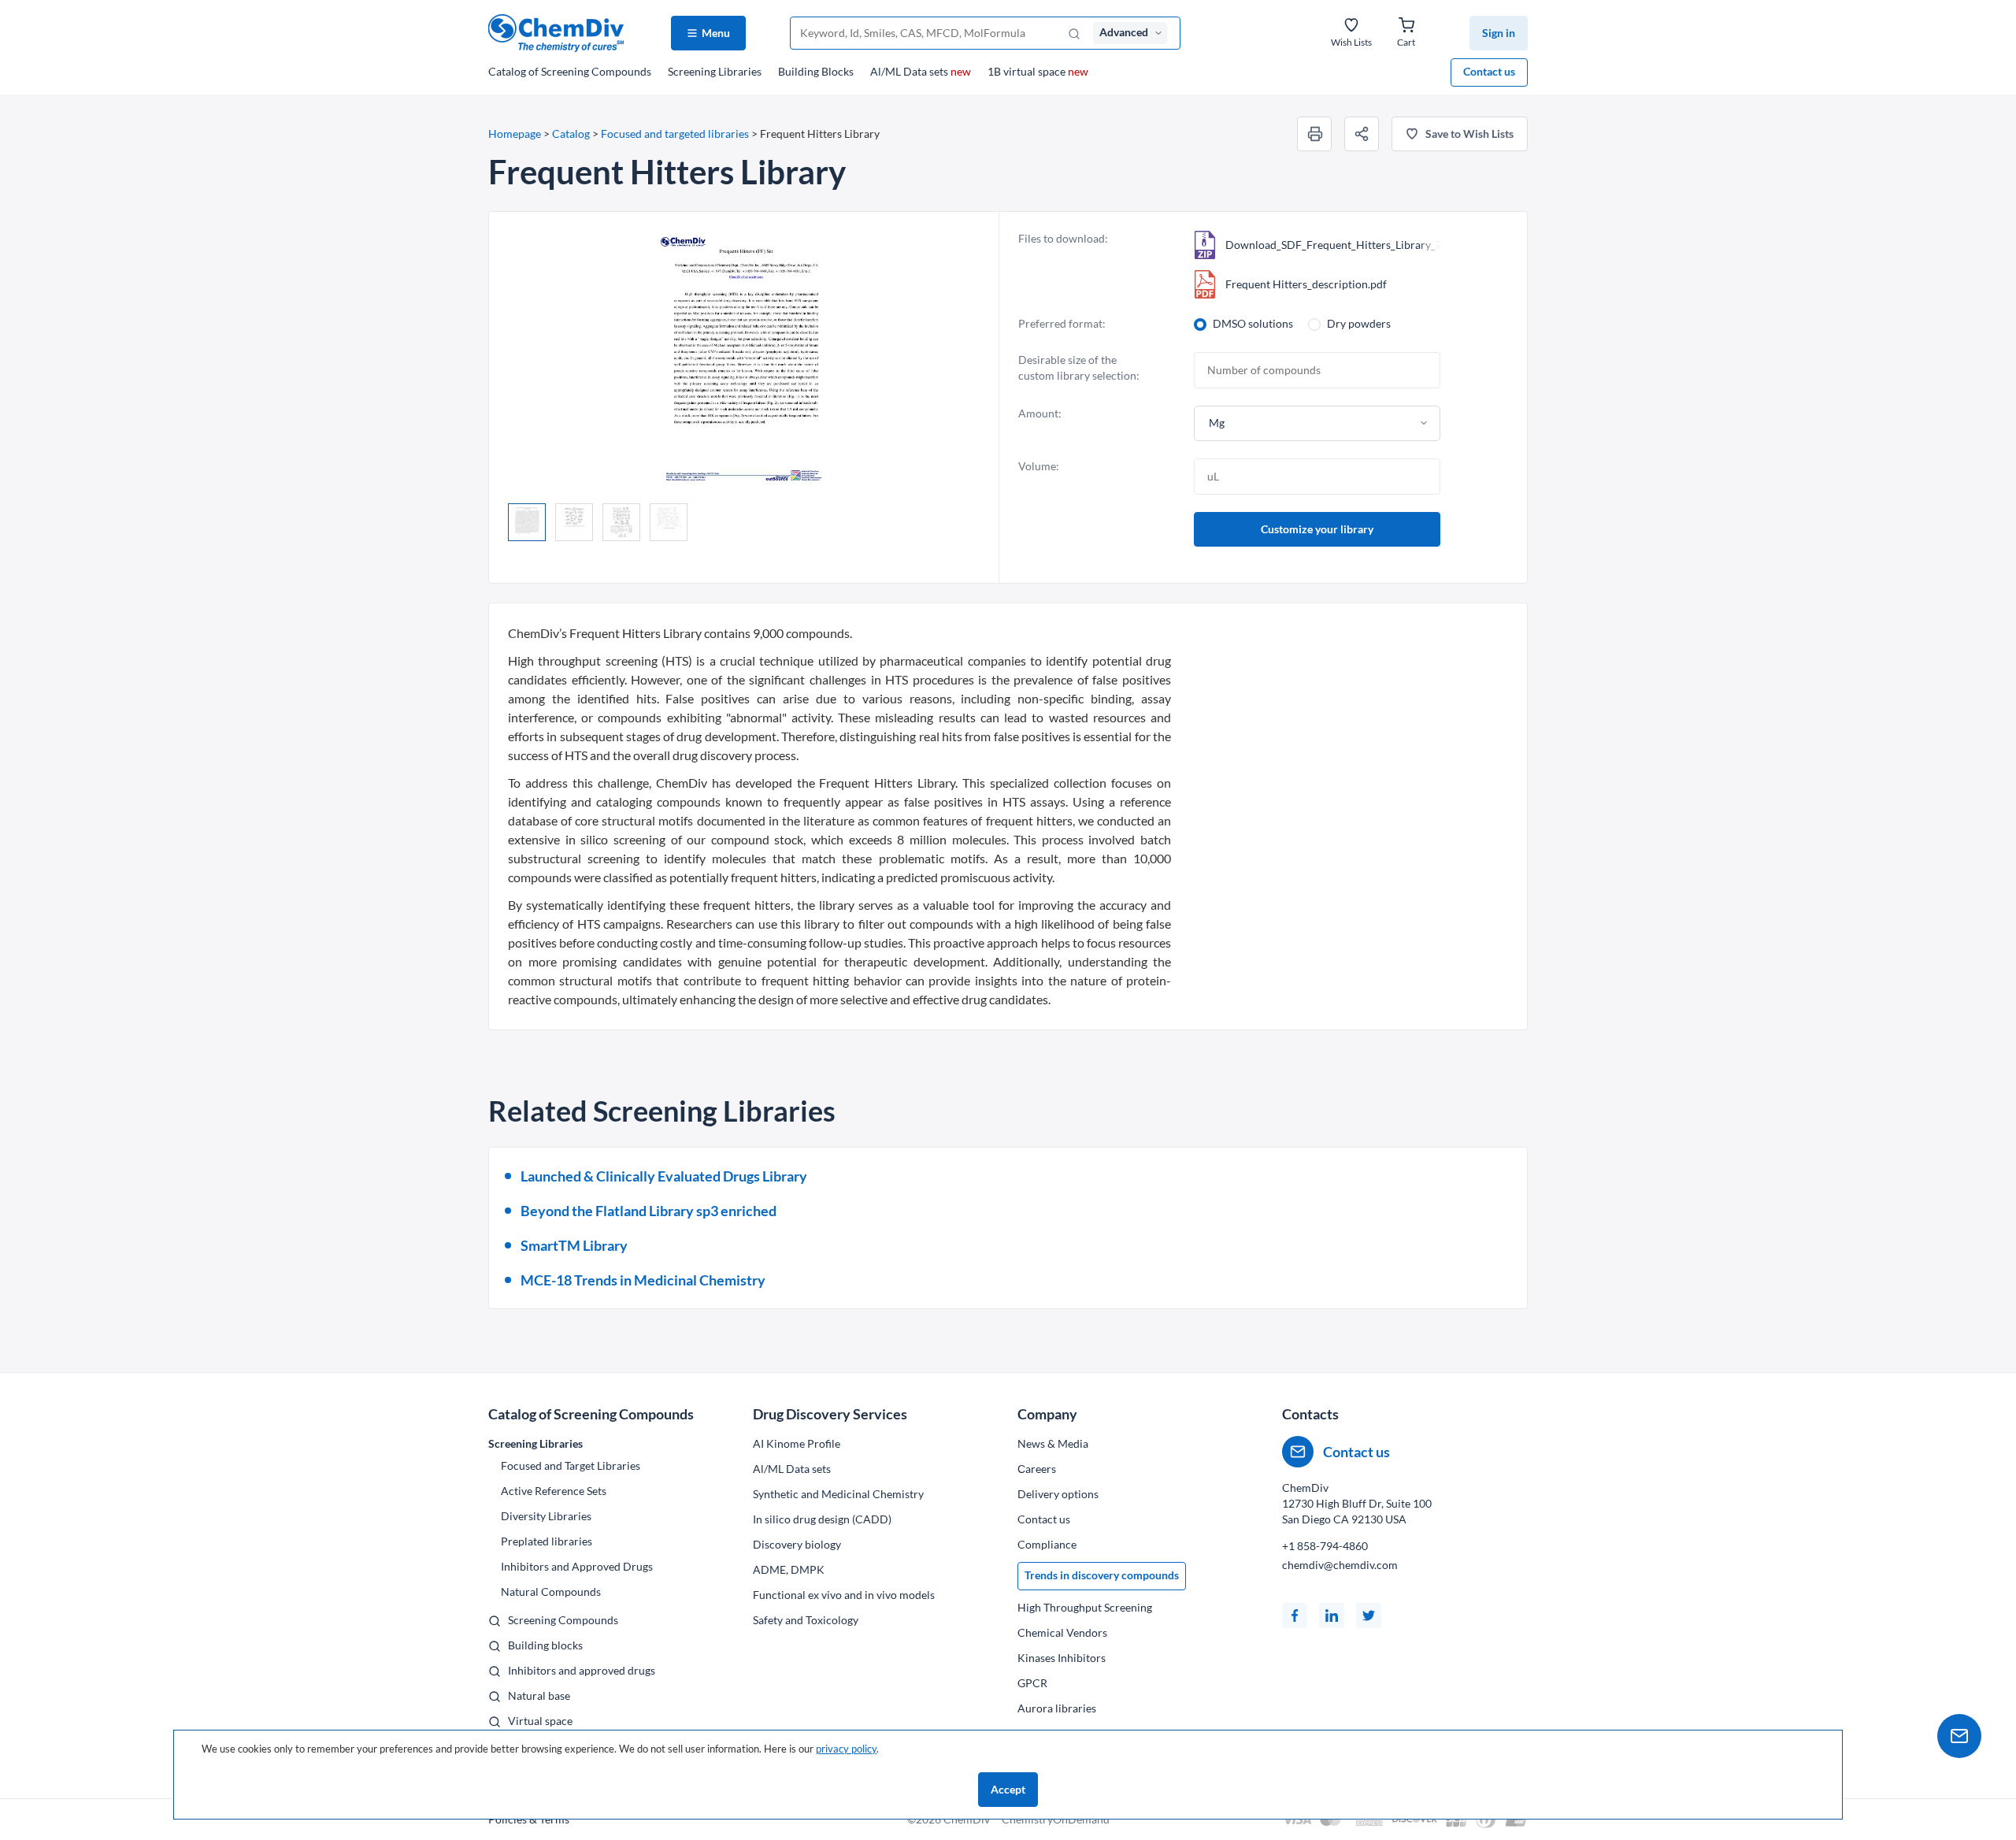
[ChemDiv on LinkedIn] (1332, 1616)
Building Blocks (816, 71)
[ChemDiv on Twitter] (1369, 1616)
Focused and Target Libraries (571, 1465)
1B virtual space (1038, 71)
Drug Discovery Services (830, 1414)
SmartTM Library (574, 1245)
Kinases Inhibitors (1062, 1658)
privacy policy (846, 1749)
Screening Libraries (715, 71)
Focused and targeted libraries (675, 134)
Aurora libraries (1057, 1708)
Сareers (1037, 1469)
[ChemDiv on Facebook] (1295, 1616)
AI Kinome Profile (797, 1443)
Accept (1008, 1789)
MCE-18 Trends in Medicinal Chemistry (643, 1280)
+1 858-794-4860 (1325, 1546)
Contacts (1310, 1414)
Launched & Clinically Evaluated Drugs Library (664, 1176)
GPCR (1032, 1683)
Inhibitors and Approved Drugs (577, 1566)
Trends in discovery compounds (1102, 1575)
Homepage (515, 134)
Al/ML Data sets (921, 71)
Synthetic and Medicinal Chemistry (838, 1494)
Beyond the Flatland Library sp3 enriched (649, 1211)
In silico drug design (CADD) (822, 1519)
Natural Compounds (551, 1591)
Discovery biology (797, 1544)
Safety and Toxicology (806, 1620)
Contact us (1489, 71)
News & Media (1053, 1443)
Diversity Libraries (546, 1516)
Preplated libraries (547, 1541)
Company (1047, 1414)
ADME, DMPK (789, 1569)
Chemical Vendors (1062, 1632)
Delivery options (1058, 1494)
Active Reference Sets (554, 1491)
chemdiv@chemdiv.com (1340, 1565)
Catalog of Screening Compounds (591, 1414)
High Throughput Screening (1085, 1607)
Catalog (570, 71)
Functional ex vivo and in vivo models (844, 1595)
